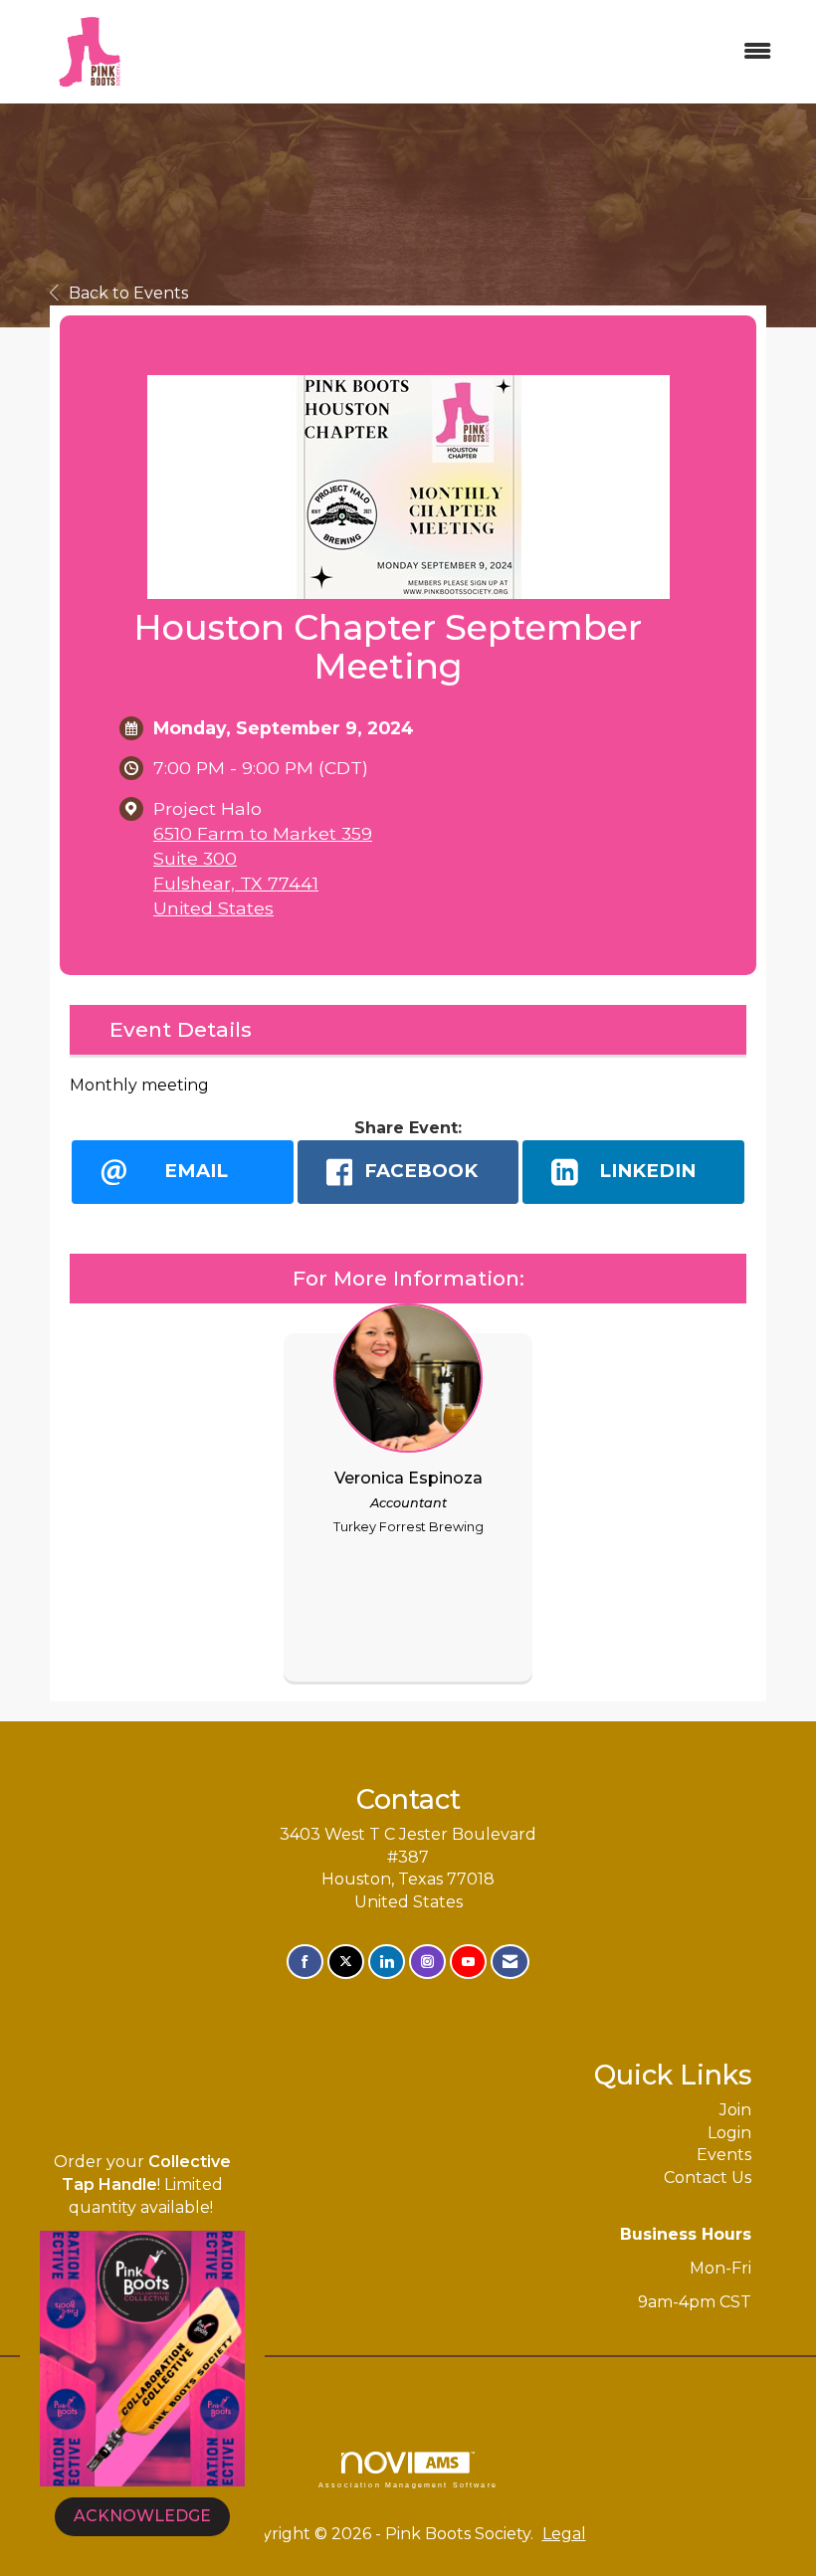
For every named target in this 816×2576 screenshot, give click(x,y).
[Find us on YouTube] (468, 1962)
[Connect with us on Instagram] (427, 1962)
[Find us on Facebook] (305, 1962)
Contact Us (708, 2178)
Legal (564, 2534)
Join (735, 2110)
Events (724, 2155)
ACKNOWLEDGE (142, 2516)
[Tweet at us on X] (346, 1962)
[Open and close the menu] (475, 52)
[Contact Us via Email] (510, 1962)
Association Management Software (408, 2484)
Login (729, 2133)
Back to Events (128, 293)
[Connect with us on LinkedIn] (387, 1962)
